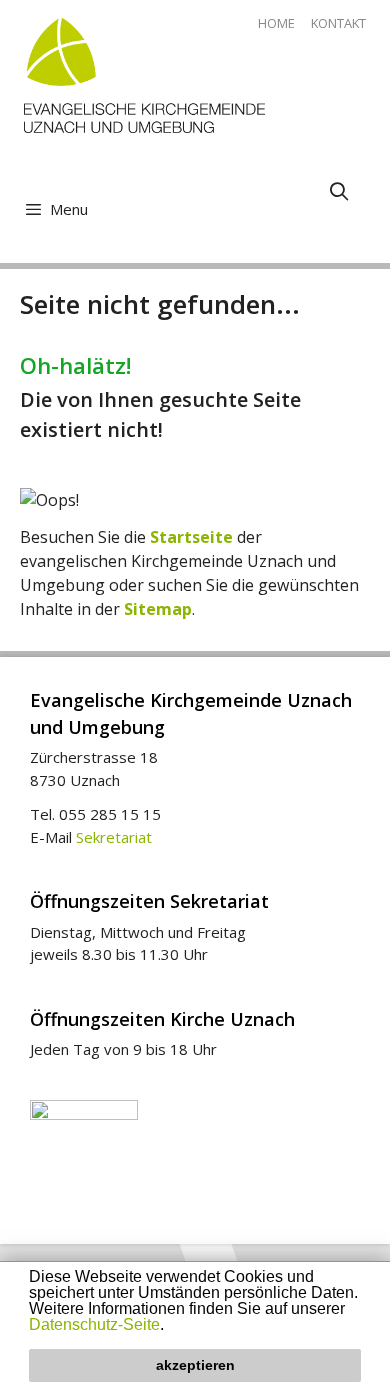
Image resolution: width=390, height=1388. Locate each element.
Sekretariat (114, 837)
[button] (171, 1326)
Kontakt (338, 23)
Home (276, 23)
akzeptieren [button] (195, 1365)
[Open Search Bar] (339, 191)
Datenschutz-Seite (94, 1324)
